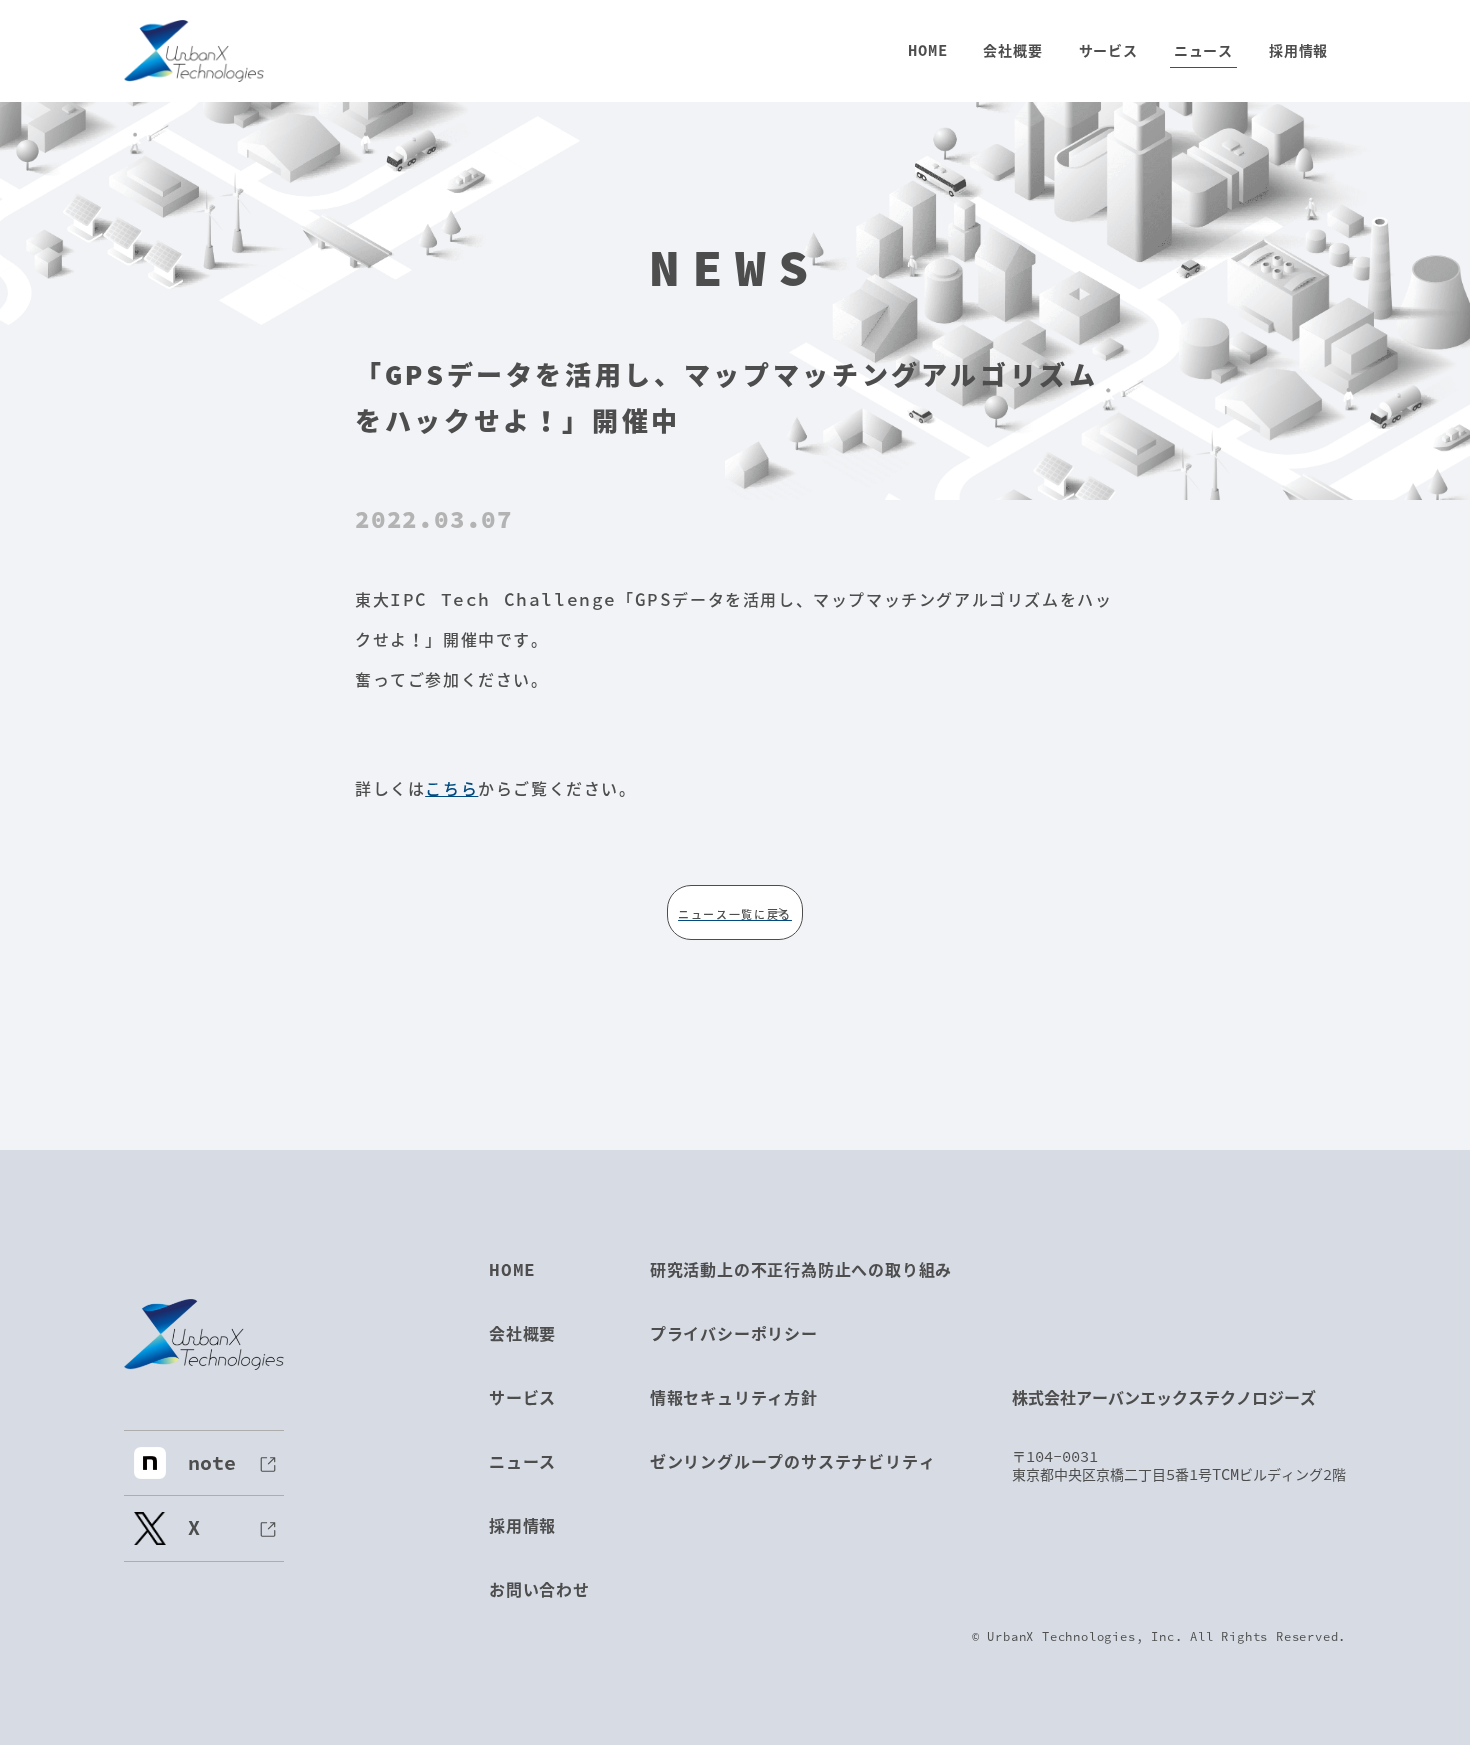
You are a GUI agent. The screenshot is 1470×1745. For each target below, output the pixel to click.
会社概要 (522, 1333)
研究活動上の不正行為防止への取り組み (801, 1269)
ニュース (522, 1461)
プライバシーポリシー (734, 1333)
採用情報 (522, 1525)
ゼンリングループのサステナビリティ (793, 1461)
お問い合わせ (539, 1589)
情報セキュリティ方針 (734, 1397)
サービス (522, 1397)
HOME (512, 1269)
